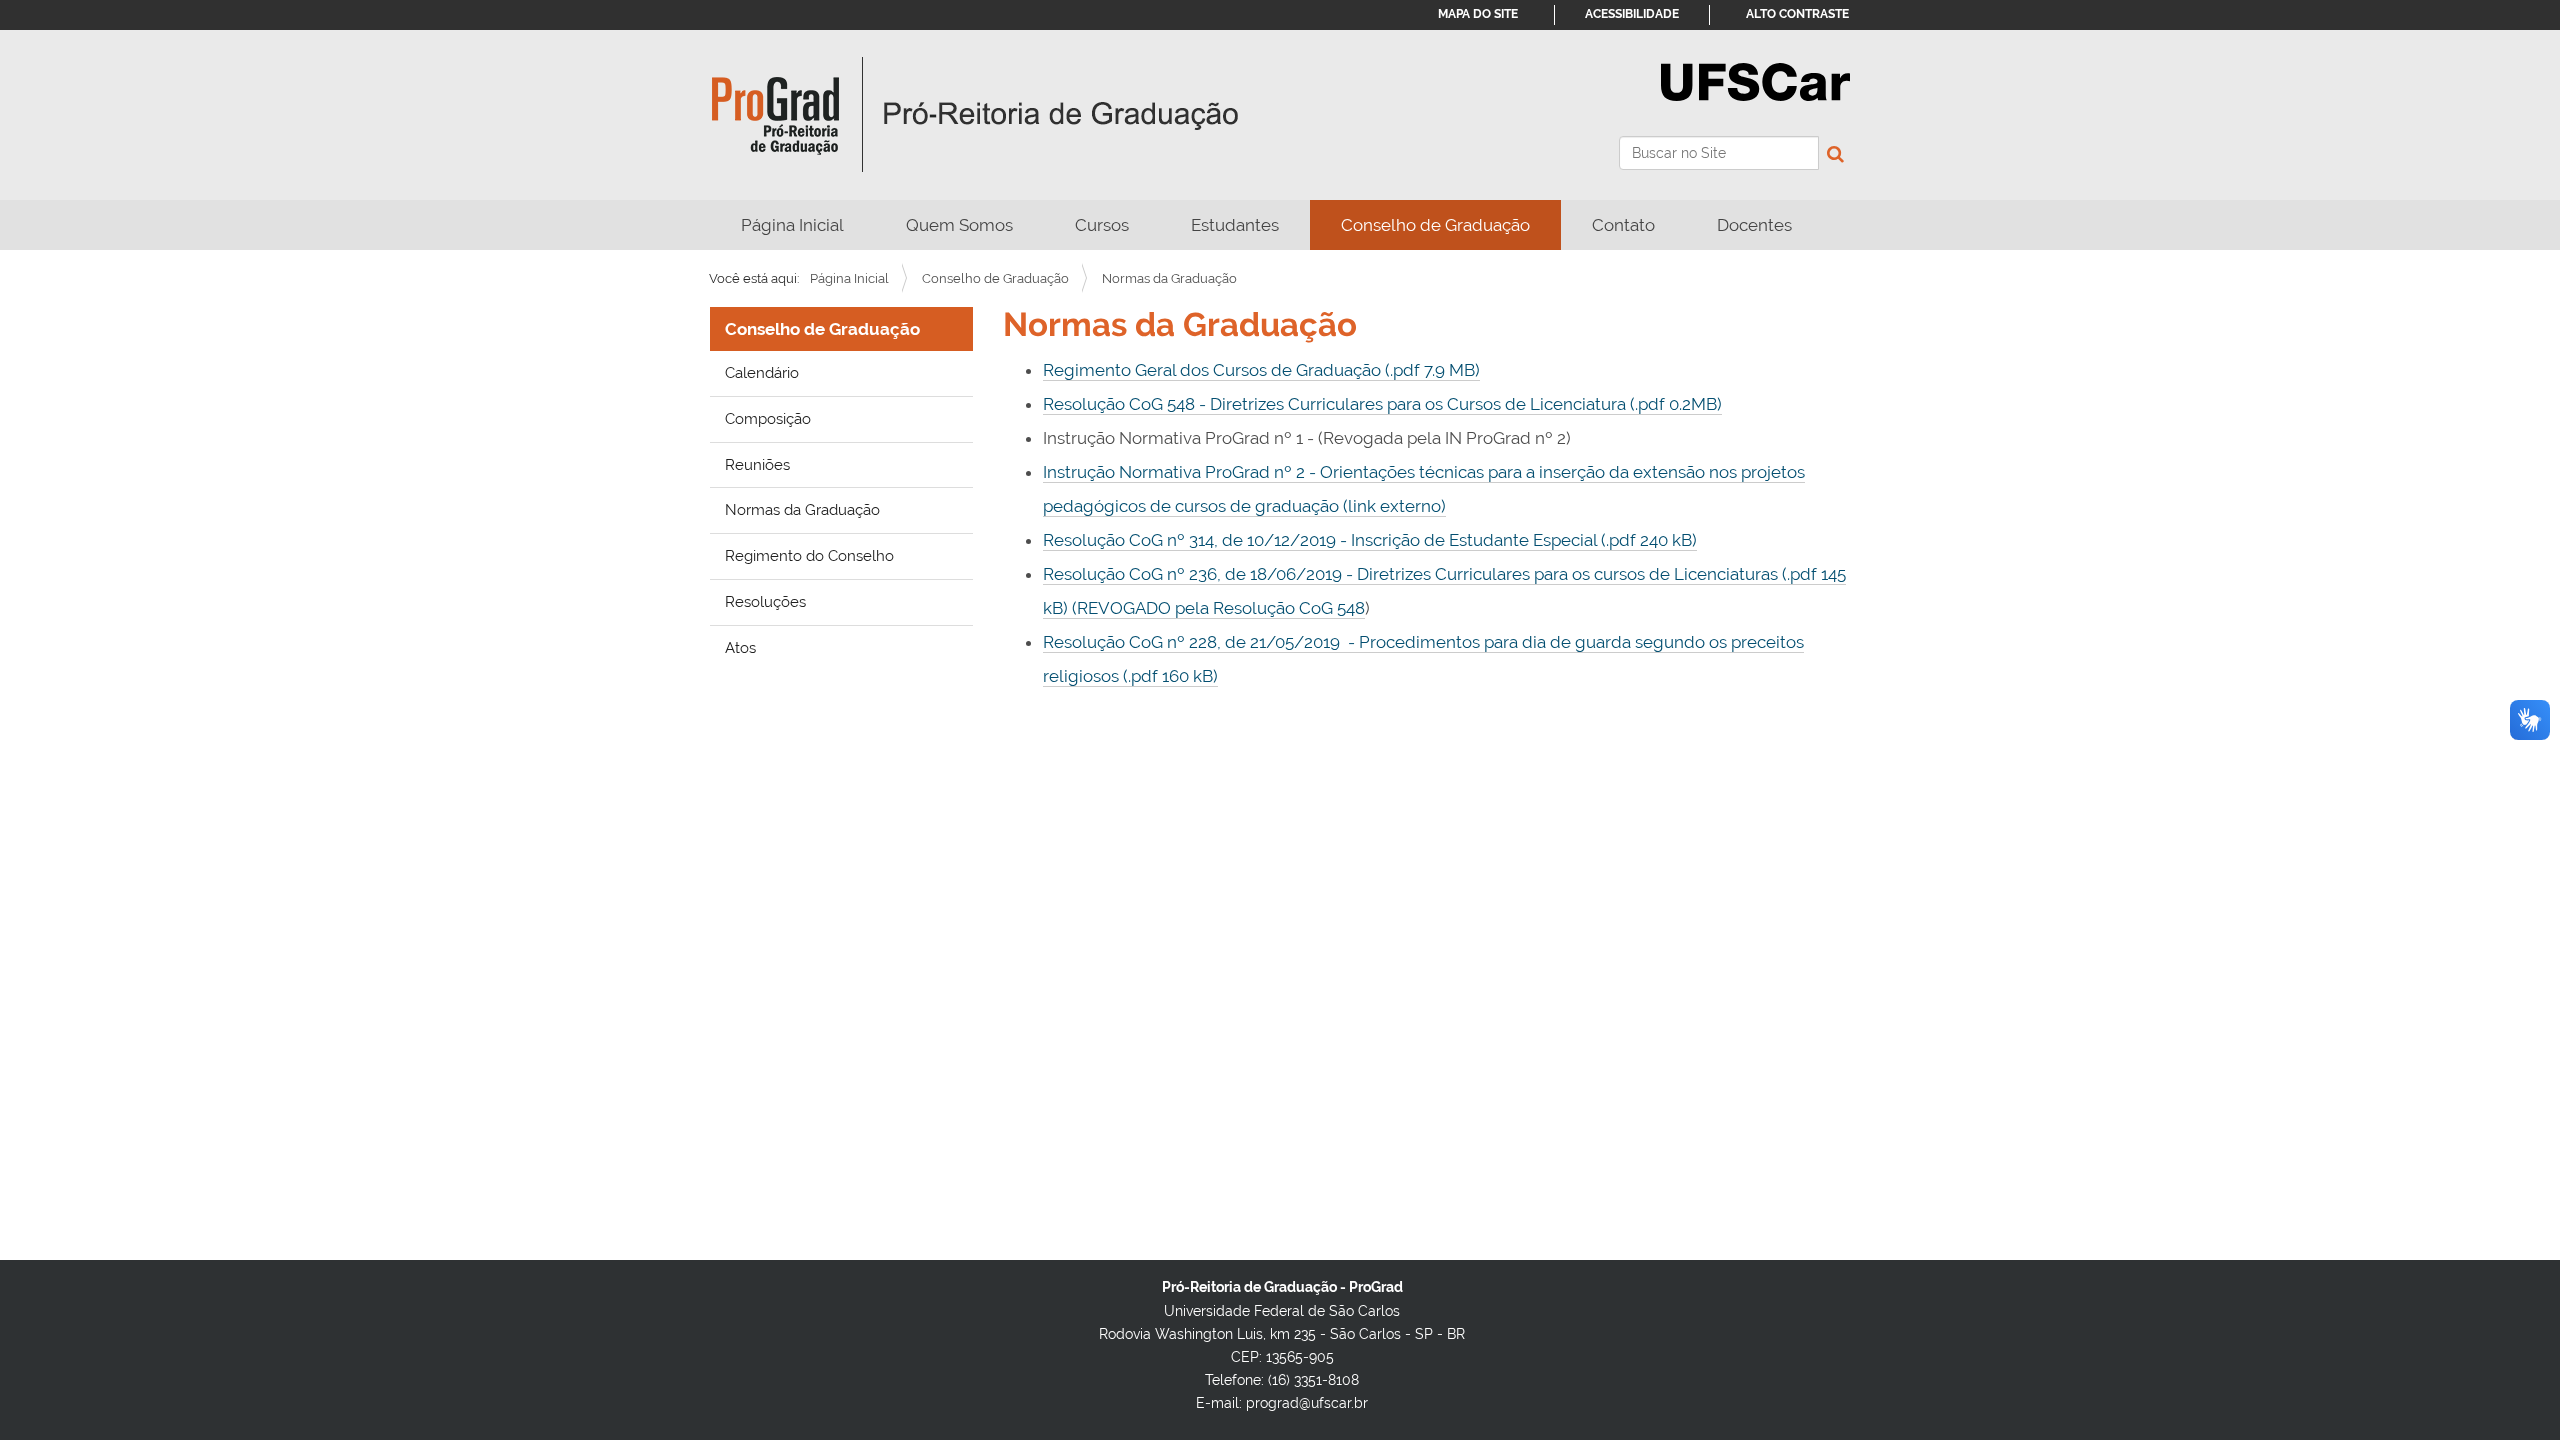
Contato (1623, 225)
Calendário (762, 373)
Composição (768, 419)
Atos (740, 648)
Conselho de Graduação (1435, 225)
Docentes (1754, 225)
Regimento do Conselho (809, 556)
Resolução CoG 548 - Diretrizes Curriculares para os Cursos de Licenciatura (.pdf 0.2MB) (1382, 404)
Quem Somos (959, 225)
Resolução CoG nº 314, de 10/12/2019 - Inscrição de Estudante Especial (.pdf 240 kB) (1370, 540)
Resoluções (765, 602)
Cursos (1102, 225)
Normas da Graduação (802, 510)
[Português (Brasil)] (975, 115)
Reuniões (757, 465)
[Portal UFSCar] (1755, 80)
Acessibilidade (1632, 14)
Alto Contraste (1797, 14)
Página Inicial (792, 225)
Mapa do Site (1478, 14)
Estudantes (1235, 225)
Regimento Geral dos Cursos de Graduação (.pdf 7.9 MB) (1261, 370)
